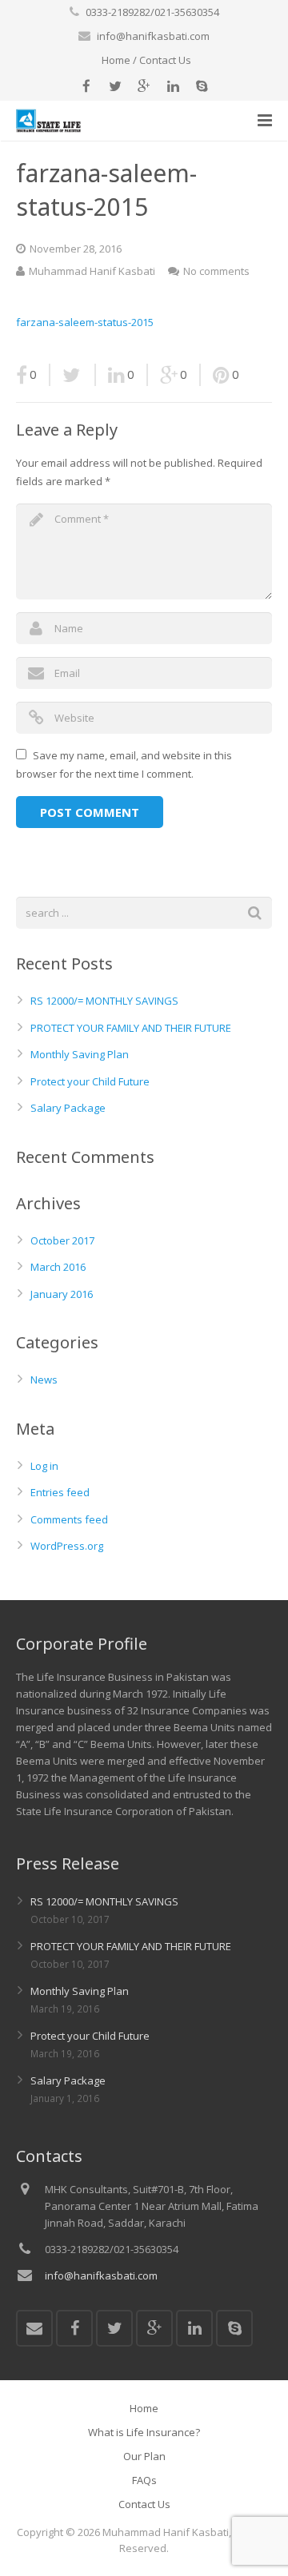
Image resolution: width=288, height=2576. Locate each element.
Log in (44, 1466)
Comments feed (69, 1519)
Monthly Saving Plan (80, 1054)
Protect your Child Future (90, 1081)
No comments (216, 271)
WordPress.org (67, 1546)
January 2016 (62, 1294)
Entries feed (60, 1492)
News (44, 1380)
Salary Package (68, 1108)
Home (116, 60)
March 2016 (58, 1267)
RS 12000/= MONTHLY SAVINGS (104, 1001)
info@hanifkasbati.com (153, 36)
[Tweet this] (73, 375)
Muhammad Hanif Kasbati (92, 271)
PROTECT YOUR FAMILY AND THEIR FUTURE (131, 1028)
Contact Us (165, 60)
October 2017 (62, 1240)
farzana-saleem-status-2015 (85, 322)
